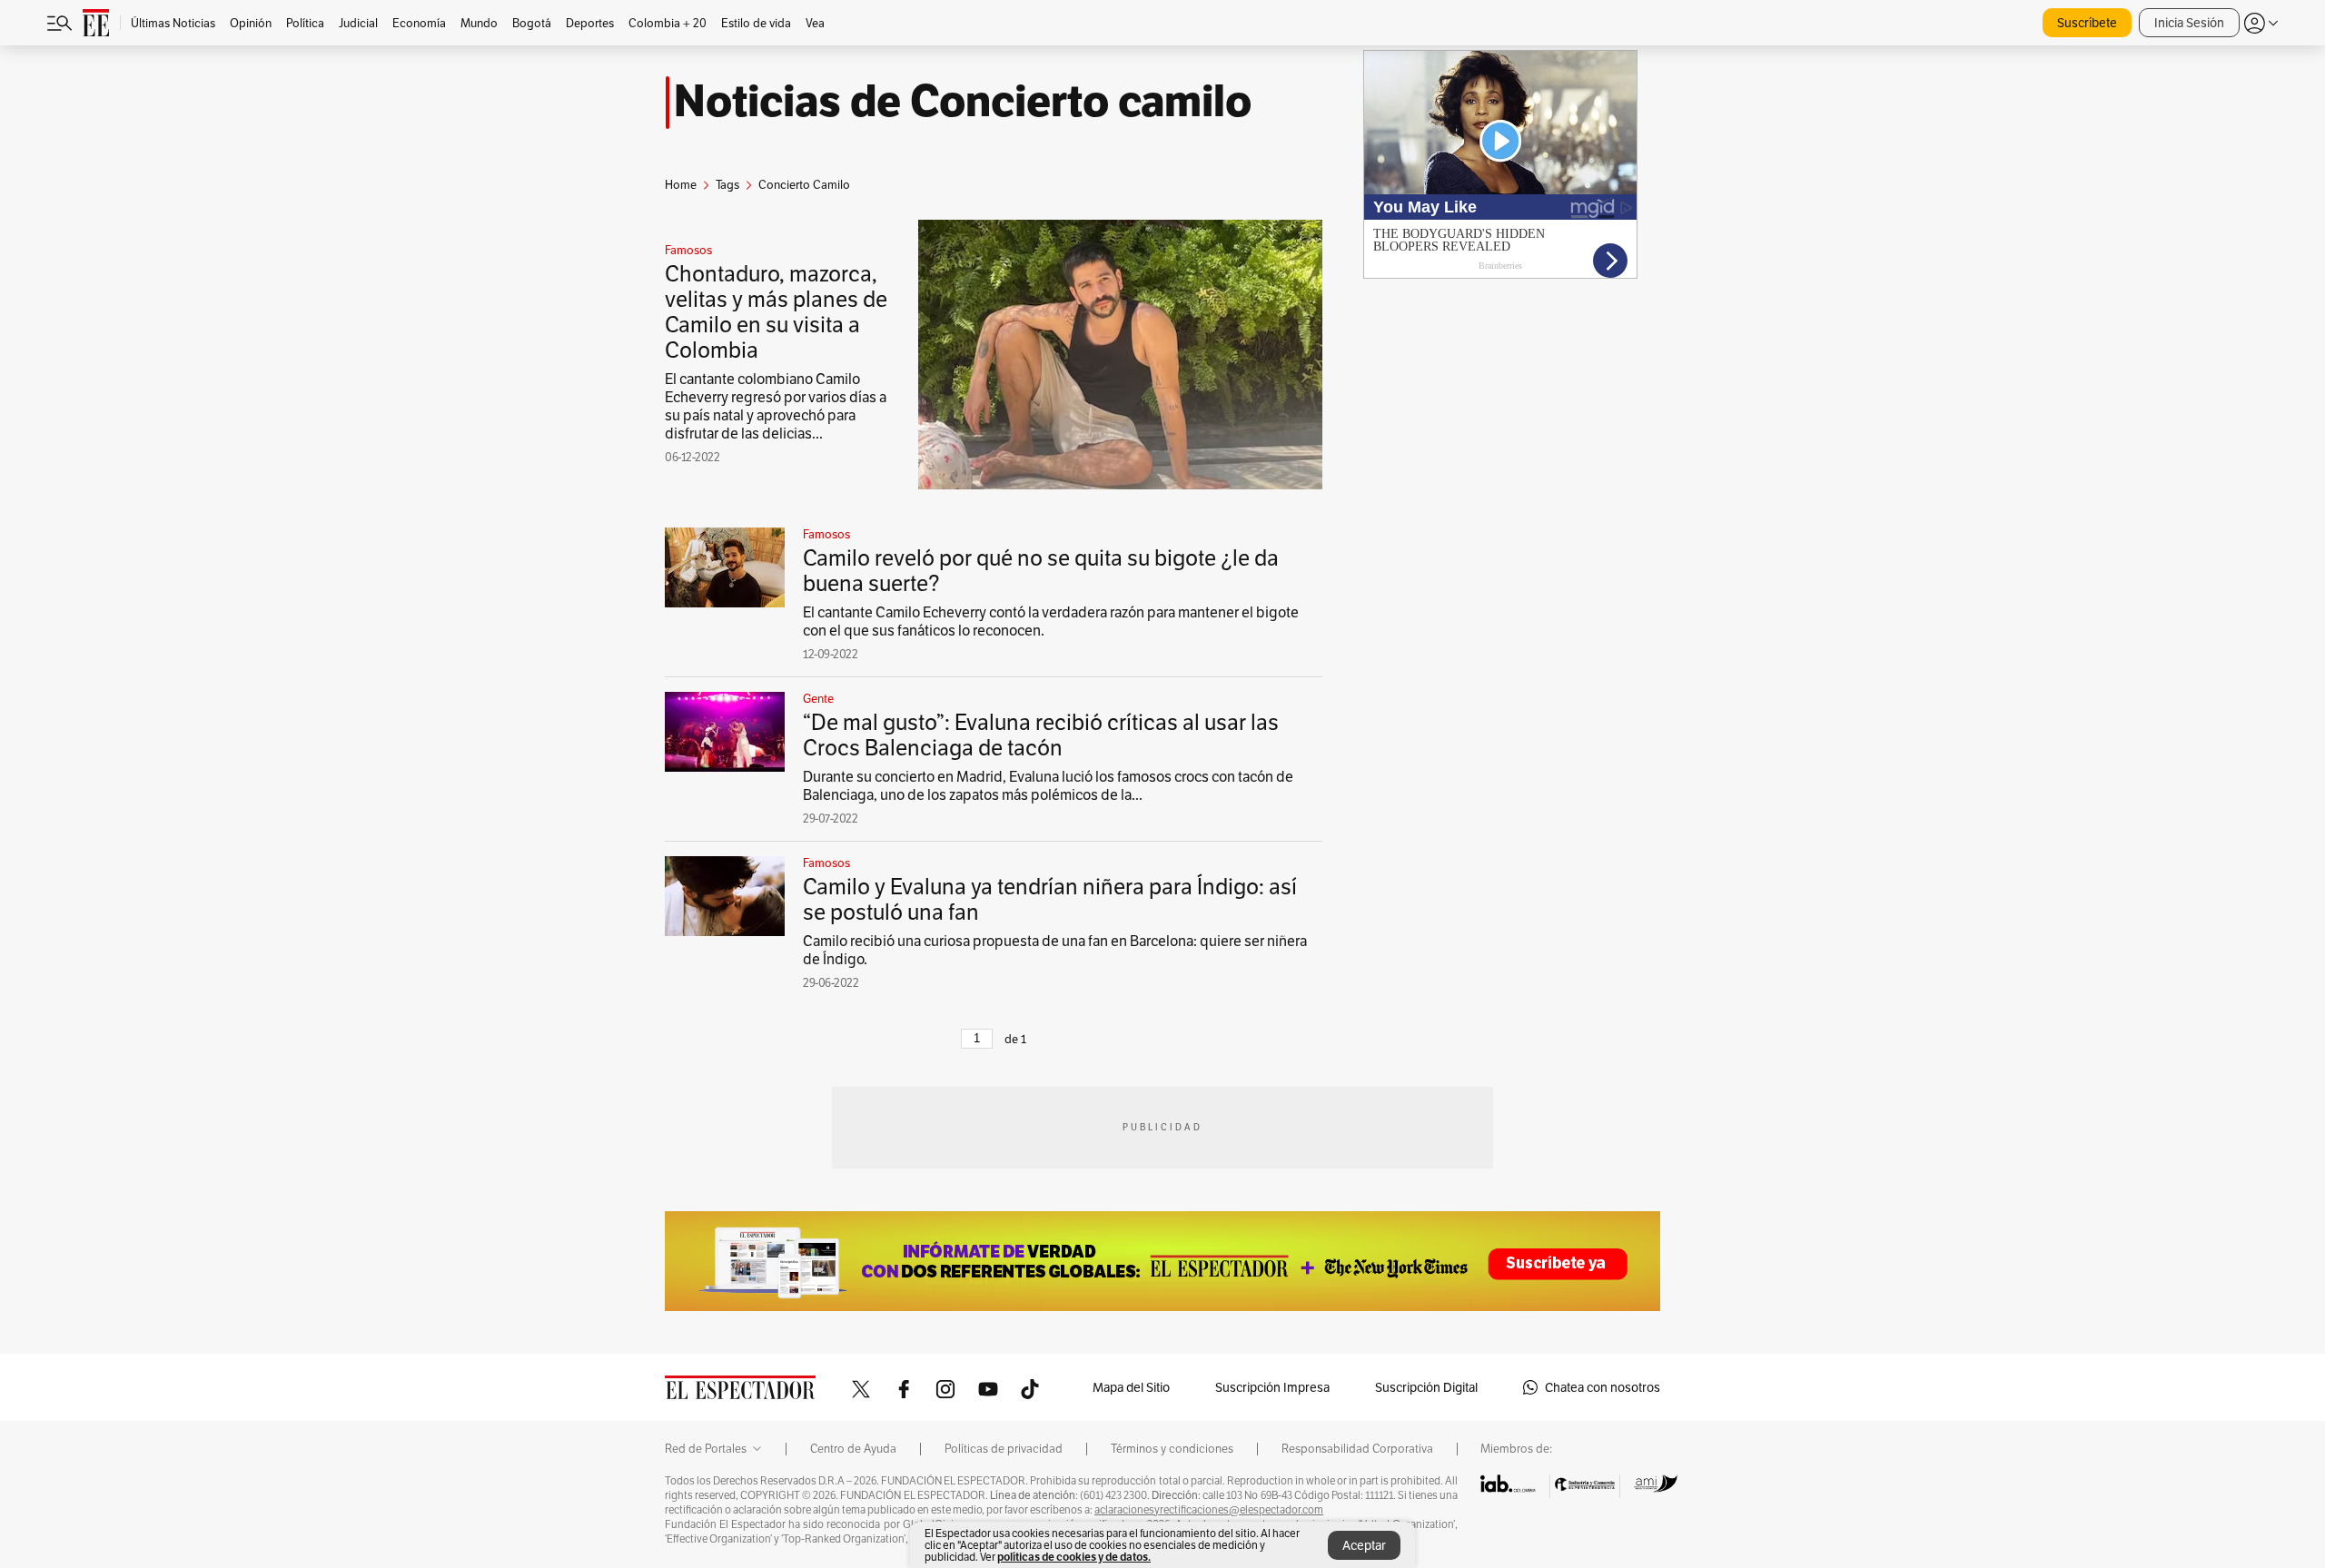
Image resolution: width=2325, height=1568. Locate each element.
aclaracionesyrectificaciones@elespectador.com (1209, 1510)
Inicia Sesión (2189, 23)
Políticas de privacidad (1004, 1449)
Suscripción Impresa (1272, 1387)
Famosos (688, 251)
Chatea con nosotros (1603, 1387)
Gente (818, 699)
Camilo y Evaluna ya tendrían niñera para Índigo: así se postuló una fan (1050, 899)
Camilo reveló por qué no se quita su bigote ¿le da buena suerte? (1041, 571)
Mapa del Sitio (1131, 1387)
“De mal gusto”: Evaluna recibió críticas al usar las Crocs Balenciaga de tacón (1041, 735)
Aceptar (1364, 1545)
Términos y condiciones (1172, 1449)
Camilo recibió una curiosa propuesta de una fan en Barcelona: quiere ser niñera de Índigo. (1055, 950)
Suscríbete (2087, 23)
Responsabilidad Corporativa (1357, 1449)
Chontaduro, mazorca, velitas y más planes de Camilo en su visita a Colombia (776, 312)
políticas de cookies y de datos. (1074, 1557)
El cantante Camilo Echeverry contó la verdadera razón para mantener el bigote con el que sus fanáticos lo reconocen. (1051, 621)
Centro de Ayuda (853, 1449)
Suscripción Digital (1426, 1387)
